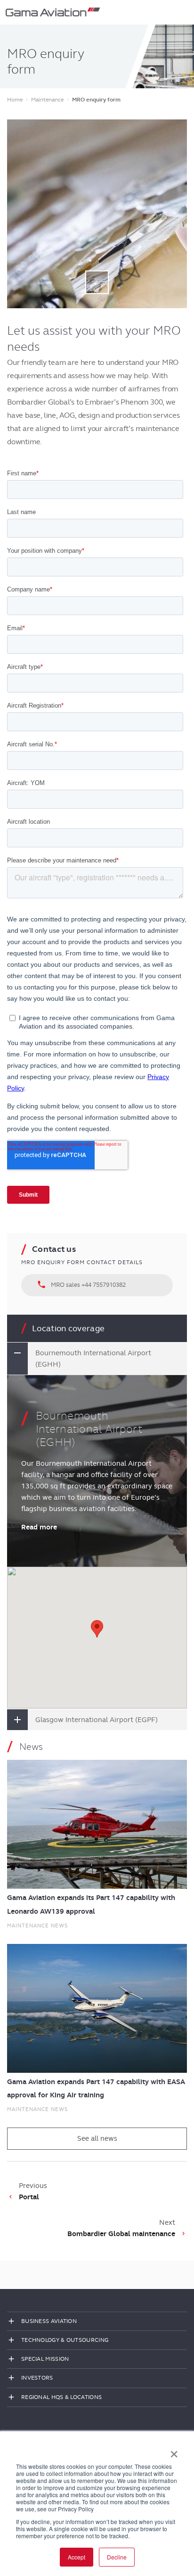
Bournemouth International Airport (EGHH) (93, 1359)
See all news (97, 2138)
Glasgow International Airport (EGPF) (97, 1720)
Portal (29, 2197)
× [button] (174, 2451)
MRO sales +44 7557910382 (81, 1284)
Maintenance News (37, 1926)
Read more (39, 1527)
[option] (97, 214)
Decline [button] (117, 2557)
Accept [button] (77, 2557)
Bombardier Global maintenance (121, 2234)
